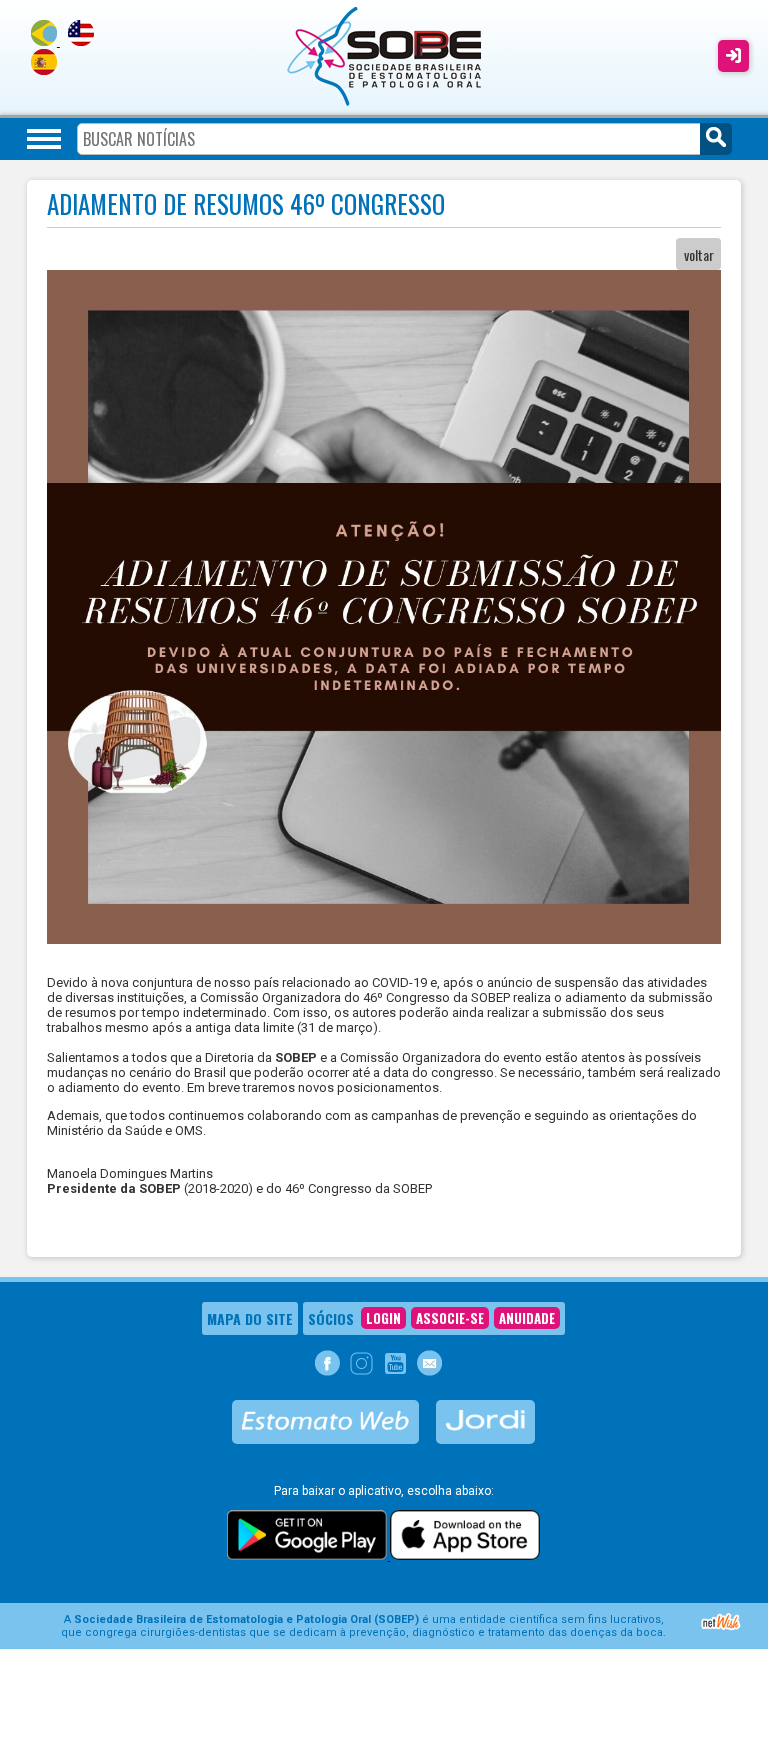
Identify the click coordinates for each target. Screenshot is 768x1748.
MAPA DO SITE (250, 1318)
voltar (699, 254)
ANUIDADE (527, 1318)
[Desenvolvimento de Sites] (721, 1627)
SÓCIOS (331, 1318)
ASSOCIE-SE (450, 1318)
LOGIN (383, 1318)
